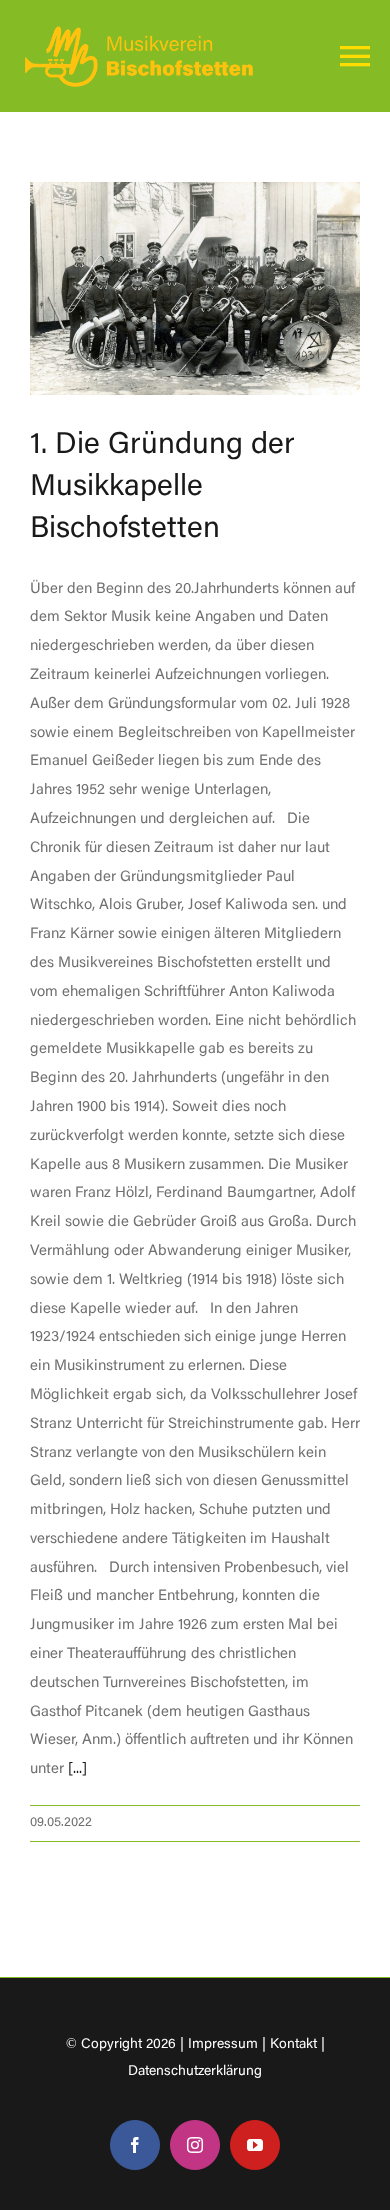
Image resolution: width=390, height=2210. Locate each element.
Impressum (223, 2045)
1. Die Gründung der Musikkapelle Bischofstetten (162, 488)
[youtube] (255, 2145)
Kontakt (293, 2045)
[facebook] (135, 2145)
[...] (77, 1769)
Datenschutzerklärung (195, 2072)
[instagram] (195, 2145)
